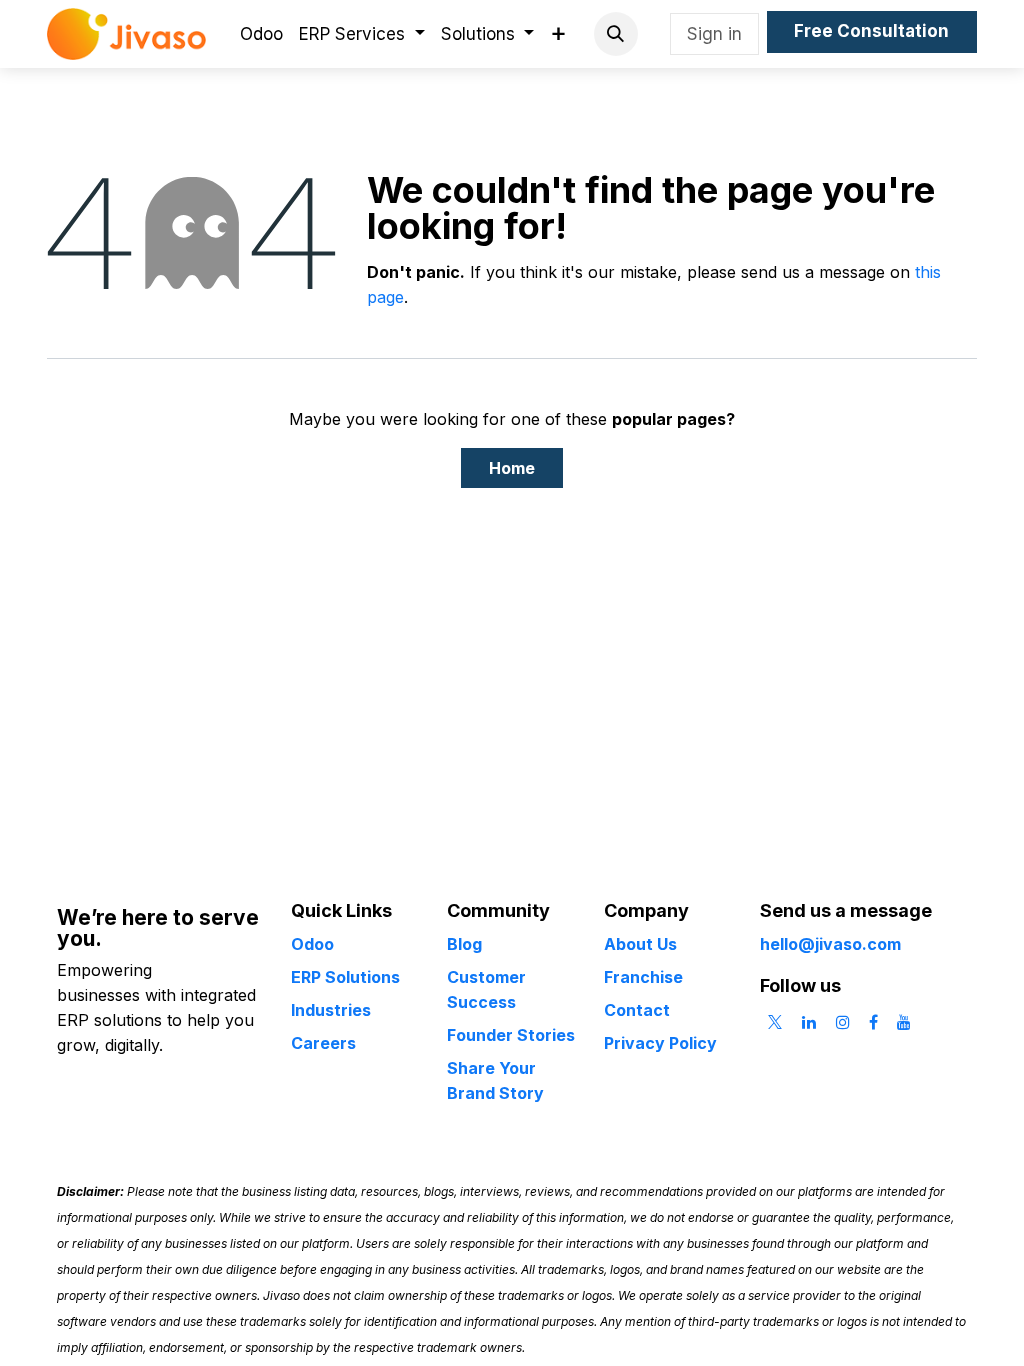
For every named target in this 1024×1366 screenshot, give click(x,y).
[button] (616, 34)
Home (512, 468)
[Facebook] (873, 1022)
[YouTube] (904, 1022)
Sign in (714, 34)
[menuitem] (261, 34)
